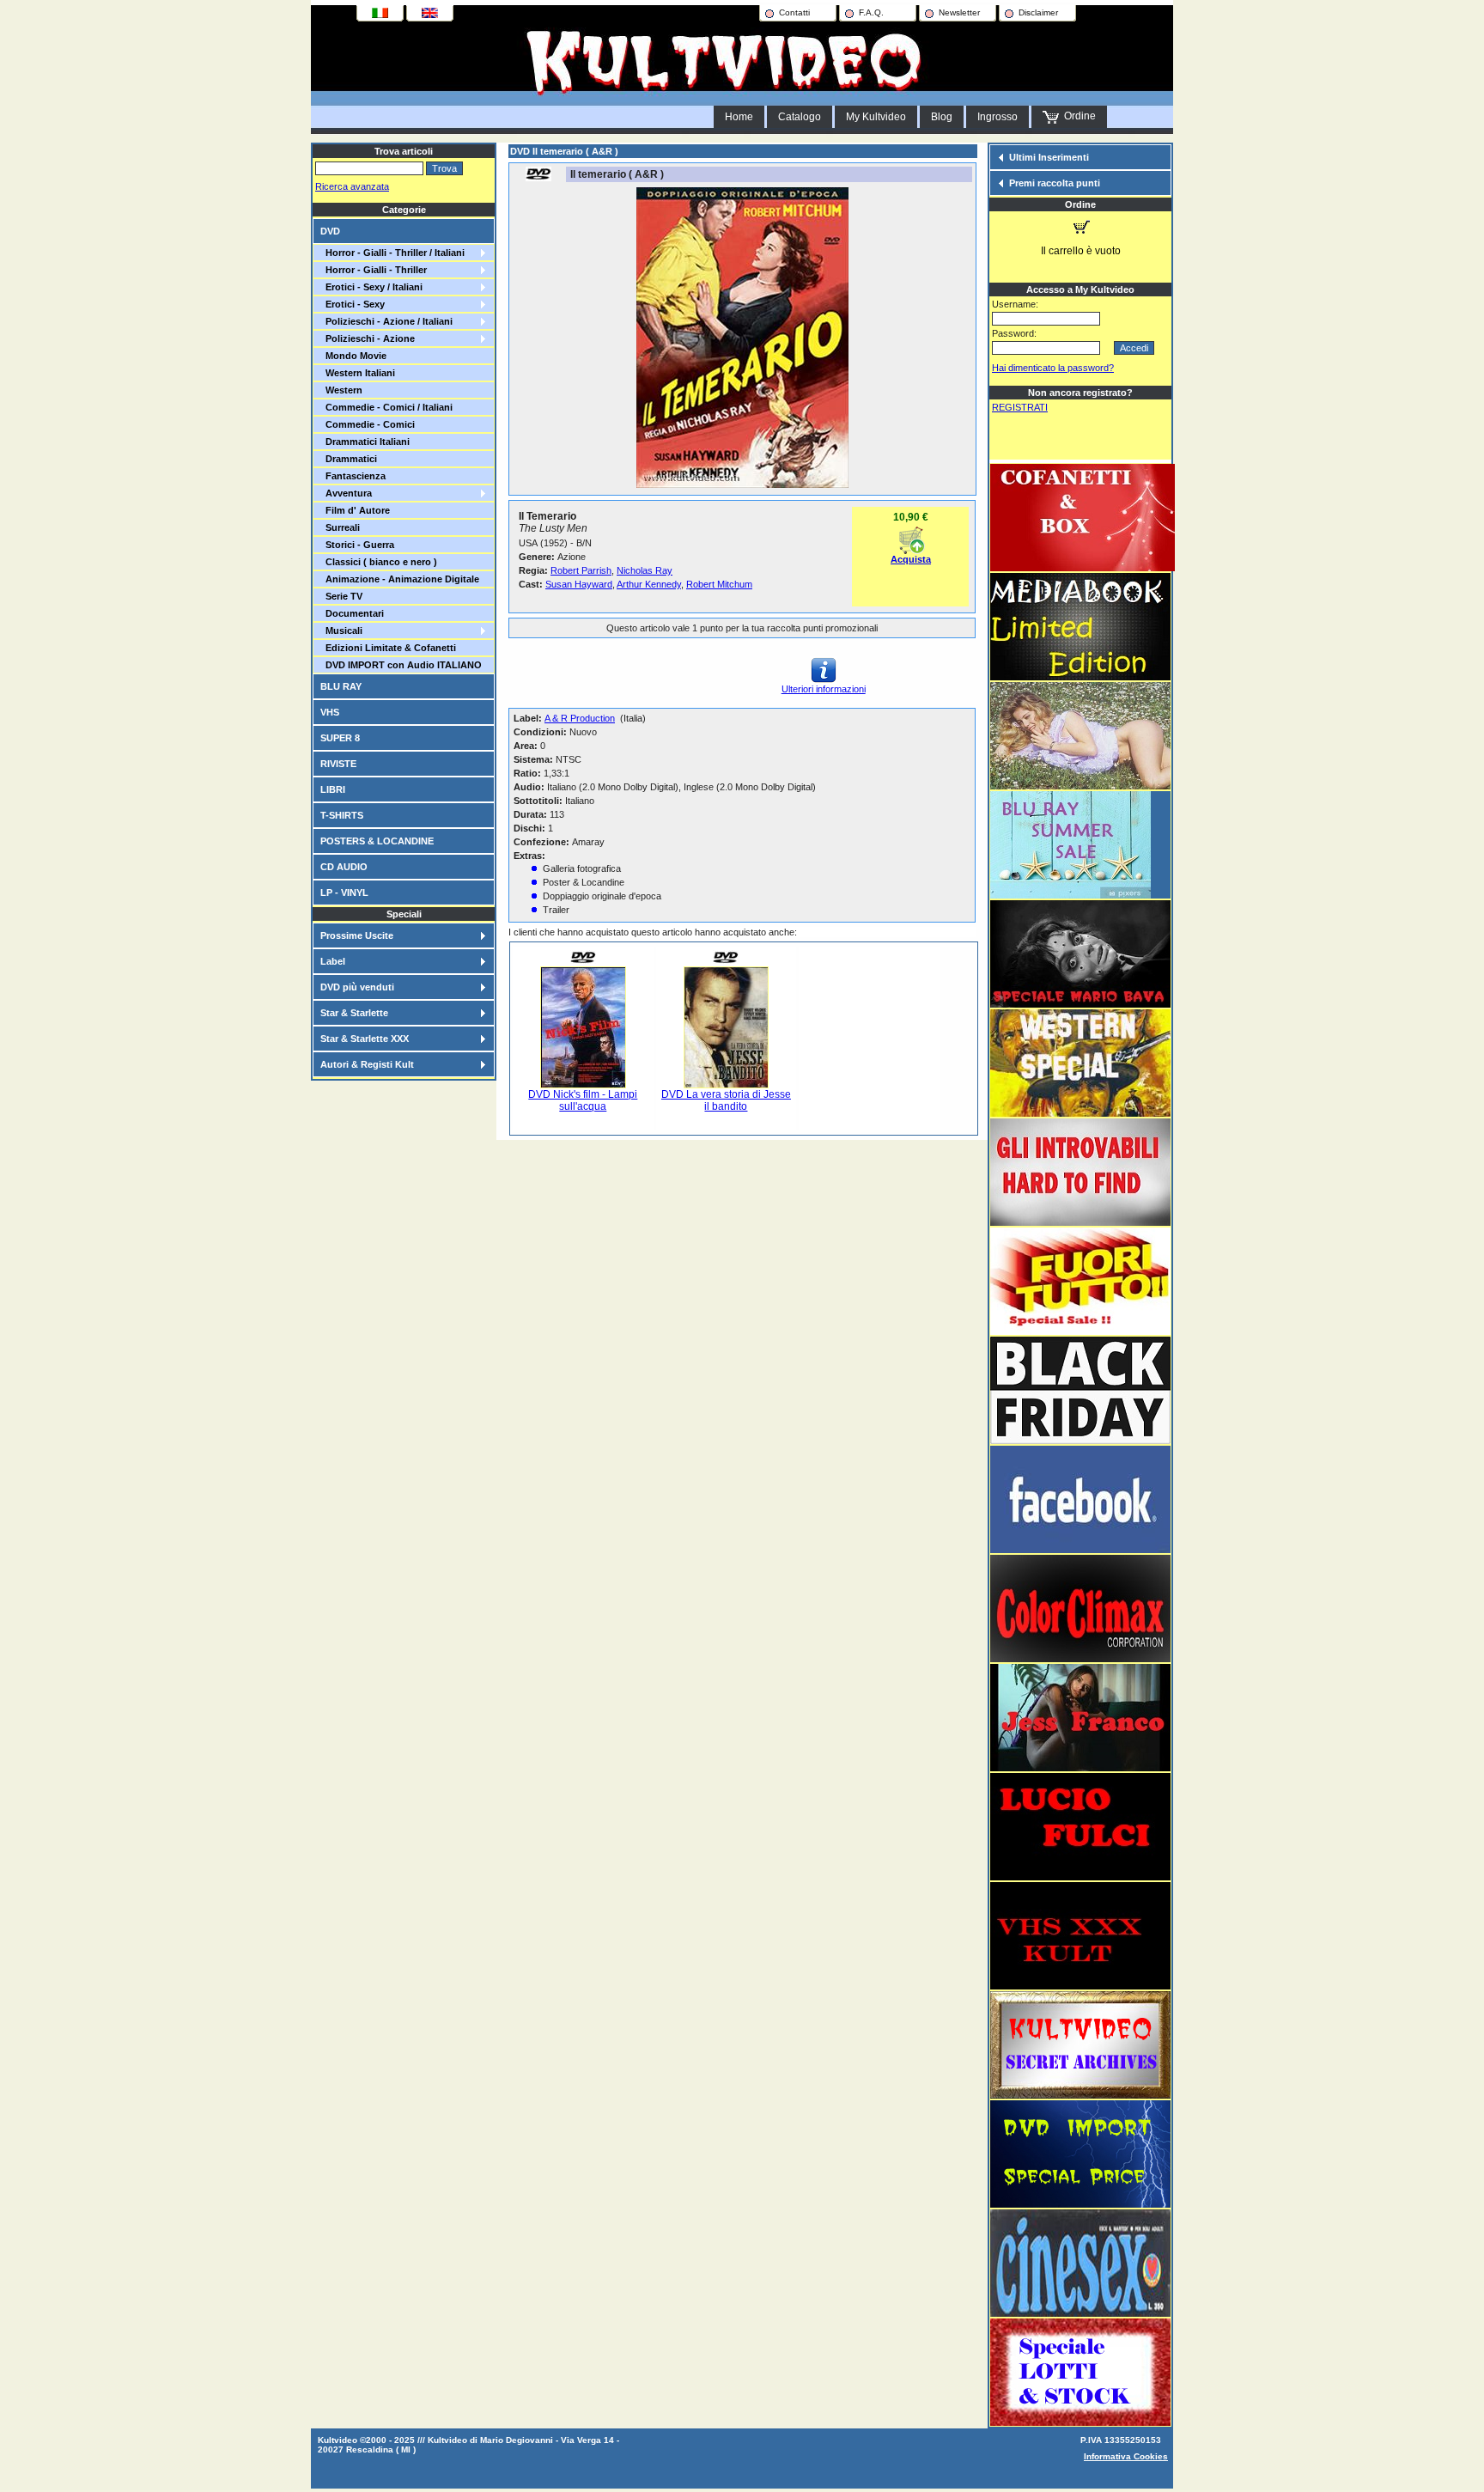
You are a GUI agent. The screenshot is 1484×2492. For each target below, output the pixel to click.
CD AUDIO (344, 867)
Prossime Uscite (357, 935)
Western (341, 390)
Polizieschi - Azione (368, 338)
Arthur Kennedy (649, 584)
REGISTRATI (1020, 407)
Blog (942, 117)
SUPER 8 (340, 738)
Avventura (346, 493)
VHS (330, 712)
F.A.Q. (871, 12)
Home (739, 117)
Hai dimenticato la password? (1053, 368)
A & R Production (580, 718)
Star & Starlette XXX (365, 1039)
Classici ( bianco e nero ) (379, 562)
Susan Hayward (579, 584)
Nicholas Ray (645, 570)
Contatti (794, 12)
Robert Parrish (581, 570)
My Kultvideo (876, 117)
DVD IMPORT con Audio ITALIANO (401, 665)
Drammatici (349, 459)
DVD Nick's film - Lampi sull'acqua (583, 1100)
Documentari (352, 613)
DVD (330, 231)
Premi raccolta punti (1055, 183)
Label (333, 961)
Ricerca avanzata (352, 186)
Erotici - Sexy (353, 304)
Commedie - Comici (368, 424)
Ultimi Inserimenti (1049, 157)
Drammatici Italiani (365, 442)
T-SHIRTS (342, 815)
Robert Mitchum (719, 584)
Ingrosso (997, 117)
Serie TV (341, 596)
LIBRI (333, 789)
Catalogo (800, 117)
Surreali (340, 527)
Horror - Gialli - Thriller (374, 270)
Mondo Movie (353, 356)
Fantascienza (353, 476)
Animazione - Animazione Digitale (400, 579)
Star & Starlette (354, 1013)
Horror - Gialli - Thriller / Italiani (392, 253)
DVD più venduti (357, 987)
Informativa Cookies (1126, 2456)
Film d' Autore (355, 510)
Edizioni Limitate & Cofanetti (388, 648)
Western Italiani (358, 373)
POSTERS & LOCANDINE (377, 841)
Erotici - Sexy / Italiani (371, 287)
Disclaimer (1038, 12)
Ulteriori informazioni (824, 689)
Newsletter (959, 12)
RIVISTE (338, 764)
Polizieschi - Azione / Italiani (386, 321)
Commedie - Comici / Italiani (386, 407)
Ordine (1077, 116)
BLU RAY (341, 686)
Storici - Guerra (357, 545)
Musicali (341, 631)
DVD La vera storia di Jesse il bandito (726, 1100)
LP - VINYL (344, 893)
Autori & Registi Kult (367, 1064)
